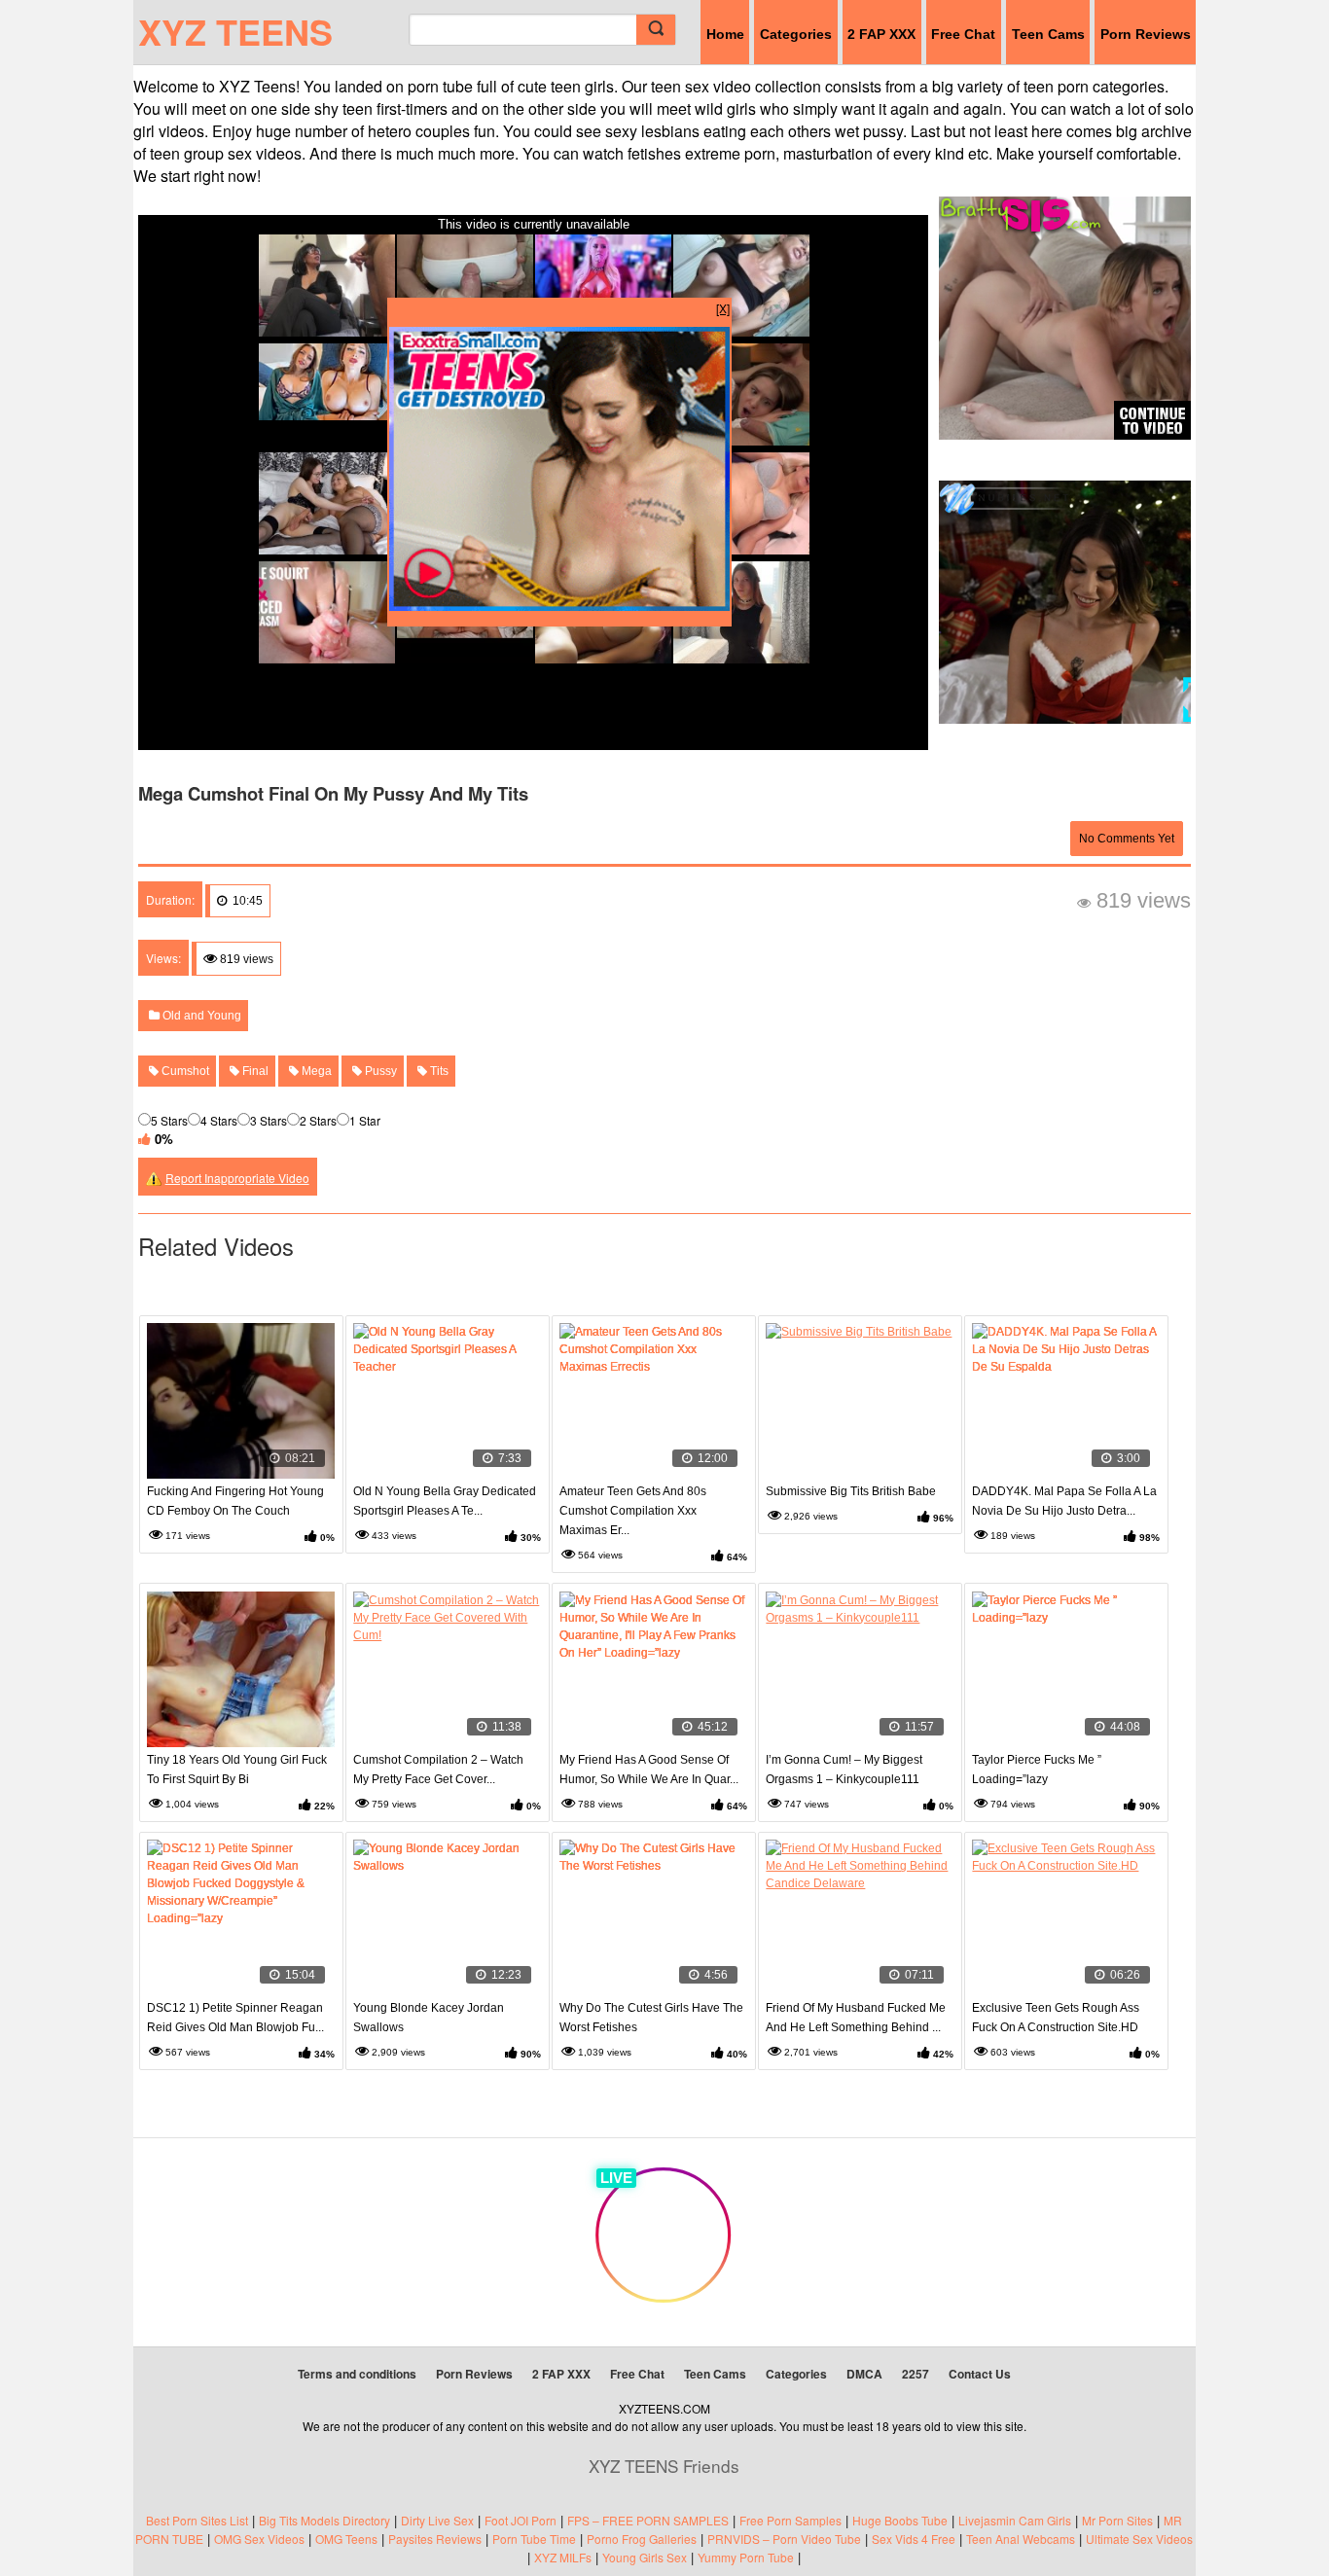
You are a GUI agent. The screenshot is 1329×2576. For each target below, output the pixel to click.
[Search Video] (656, 30)
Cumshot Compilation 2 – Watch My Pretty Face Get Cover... (438, 1770)
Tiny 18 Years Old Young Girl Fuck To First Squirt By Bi (237, 1770)
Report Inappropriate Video (237, 1178)
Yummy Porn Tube (746, 2557)
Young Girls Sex (645, 2557)
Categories (796, 34)
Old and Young (200, 1016)
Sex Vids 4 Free (914, 2539)
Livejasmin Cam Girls (1015, 2520)
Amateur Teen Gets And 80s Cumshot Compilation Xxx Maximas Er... (633, 1511)
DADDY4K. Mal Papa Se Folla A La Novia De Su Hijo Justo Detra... (1064, 1501)
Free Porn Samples (790, 2520)
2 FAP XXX (881, 34)
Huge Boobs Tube (900, 2520)
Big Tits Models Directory (324, 2520)
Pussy (379, 1071)
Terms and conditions (357, 2374)
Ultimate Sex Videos (1139, 2539)
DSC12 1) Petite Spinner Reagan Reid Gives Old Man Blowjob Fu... (235, 2018)
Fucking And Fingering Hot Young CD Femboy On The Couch (235, 1501)
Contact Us (980, 2374)
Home (725, 34)
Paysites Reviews (435, 2539)
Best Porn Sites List (197, 2520)
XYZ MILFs (563, 2557)
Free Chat (963, 34)
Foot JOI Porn (521, 2520)
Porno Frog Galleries (642, 2539)
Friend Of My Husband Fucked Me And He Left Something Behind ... (856, 2018)
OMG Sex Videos (259, 2539)
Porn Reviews (1146, 34)
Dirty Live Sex (437, 2520)
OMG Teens (346, 2539)
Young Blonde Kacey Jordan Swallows (429, 2018)
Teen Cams (1048, 34)
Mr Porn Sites (1117, 2520)
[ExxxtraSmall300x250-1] (559, 606)
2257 (916, 2374)
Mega (315, 1071)
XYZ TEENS (235, 31)
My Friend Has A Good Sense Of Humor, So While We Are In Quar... (649, 1770)
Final (254, 1071)
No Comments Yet (1127, 839)
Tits (438, 1071)
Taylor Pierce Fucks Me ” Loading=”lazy (1037, 1770)
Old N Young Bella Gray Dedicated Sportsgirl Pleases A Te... (445, 1501)
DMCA (864, 2374)
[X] (723, 308)
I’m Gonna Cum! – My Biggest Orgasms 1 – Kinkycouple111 (844, 1770)
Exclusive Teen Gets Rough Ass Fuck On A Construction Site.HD (1056, 2018)
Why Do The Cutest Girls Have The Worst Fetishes (651, 2018)
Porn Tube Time (534, 2539)
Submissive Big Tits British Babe (851, 1491)
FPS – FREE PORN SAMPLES (648, 2520)
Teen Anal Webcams (1021, 2539)
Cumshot (184, 1071)
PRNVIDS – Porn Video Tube (784, 2539)
